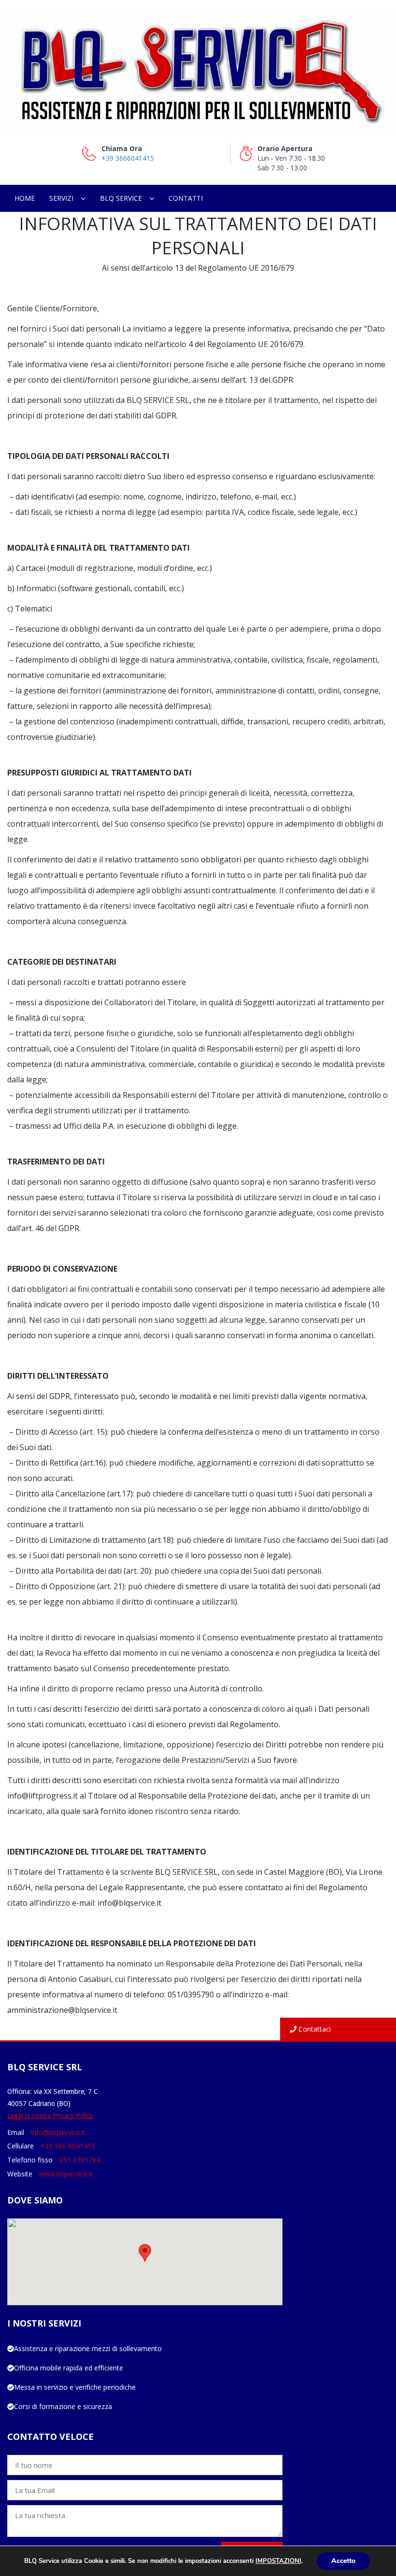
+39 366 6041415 (68, 2146)
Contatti (186, 198)
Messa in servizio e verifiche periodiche (75, 2387)
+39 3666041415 (128, 158)
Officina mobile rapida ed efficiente (69, 2368)
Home (25, 198)
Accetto (343, 2561)
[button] (145, 2253)
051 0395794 (80, 2160)
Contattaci (314, 2029)
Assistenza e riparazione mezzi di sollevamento (88, 2348)
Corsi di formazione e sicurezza (63, 2406)
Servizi (61, 198)
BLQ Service (121, 198)
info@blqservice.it (58, 2132)
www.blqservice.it (66, 2174)
